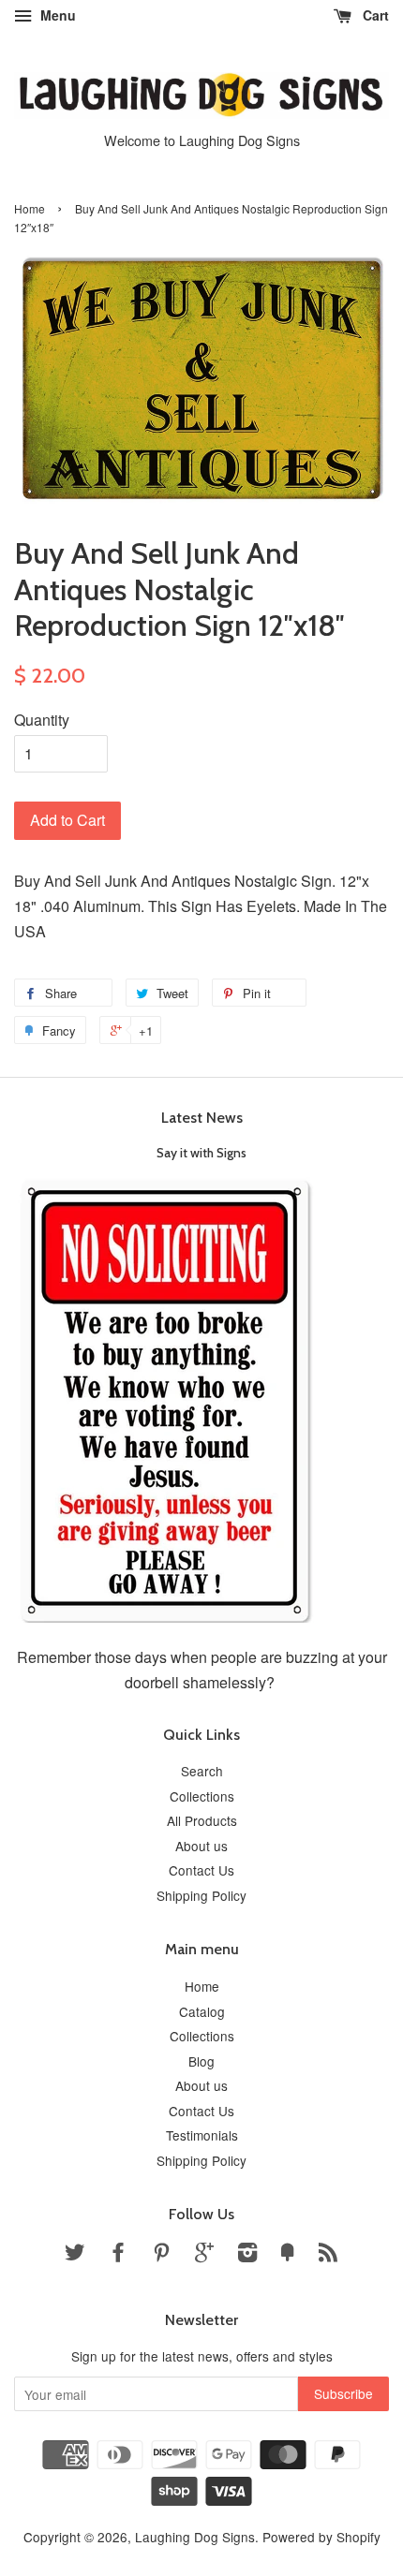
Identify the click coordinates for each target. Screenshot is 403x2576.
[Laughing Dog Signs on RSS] (328, 2255)
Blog (201, 2061)
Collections (202, 1796)
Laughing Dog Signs (195, 2537)
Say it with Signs (201, 1153)
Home (30, 208)
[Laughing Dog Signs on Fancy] (288, 2255)
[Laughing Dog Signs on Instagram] (247, 2255)
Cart (374, 15)
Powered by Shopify (321, 2537)
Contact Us (201, 1870)
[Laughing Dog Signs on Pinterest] (161, 2255)
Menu (56, 15)
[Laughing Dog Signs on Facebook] (118, 2255)
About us (201, 1846)
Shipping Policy (201, 1895)
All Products (202, 1820)
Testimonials (202, 2135)
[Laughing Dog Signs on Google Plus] (204, 2255)
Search (202, 1771)
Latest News (202, 1118)
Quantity (42, 720)
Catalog (202, 2011)
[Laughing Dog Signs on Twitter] (75, 2255)
